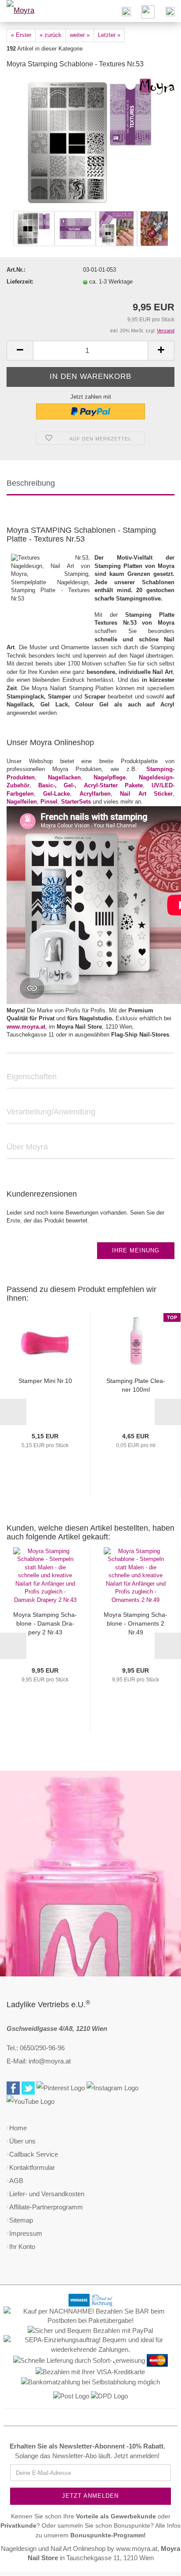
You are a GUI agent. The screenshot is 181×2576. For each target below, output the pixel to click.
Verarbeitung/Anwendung (51, 1112)
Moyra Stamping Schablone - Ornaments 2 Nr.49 (136, 1623)
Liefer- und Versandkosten (47, 2194)
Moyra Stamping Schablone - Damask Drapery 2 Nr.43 (45, 1623)
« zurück (51, 35)
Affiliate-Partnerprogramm (46, 2207)
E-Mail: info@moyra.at (39, 2061)
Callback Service (34, 2154)
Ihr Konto (22, 2247)
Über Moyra (27, 1147)
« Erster (21, 35)
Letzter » (109, 35)
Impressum (26, 2233)
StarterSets (76, 802)
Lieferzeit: (20, 282)
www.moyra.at (26, 1027)
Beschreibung (31, 483)
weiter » (80, 35)
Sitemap (21, 2220)
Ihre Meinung (136, 1250)
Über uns (22, 2141)
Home (18, 2128)
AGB (16, 2181)
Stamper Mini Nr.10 (45, 1381)
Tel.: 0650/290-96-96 (36, 2048)
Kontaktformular (32, 2167)
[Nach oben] (157, 2563)
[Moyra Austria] (31, 11)
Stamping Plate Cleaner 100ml (136, 1385)
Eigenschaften (32, 1077)
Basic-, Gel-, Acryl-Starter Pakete (90, 785)
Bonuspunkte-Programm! (108, 2535)
